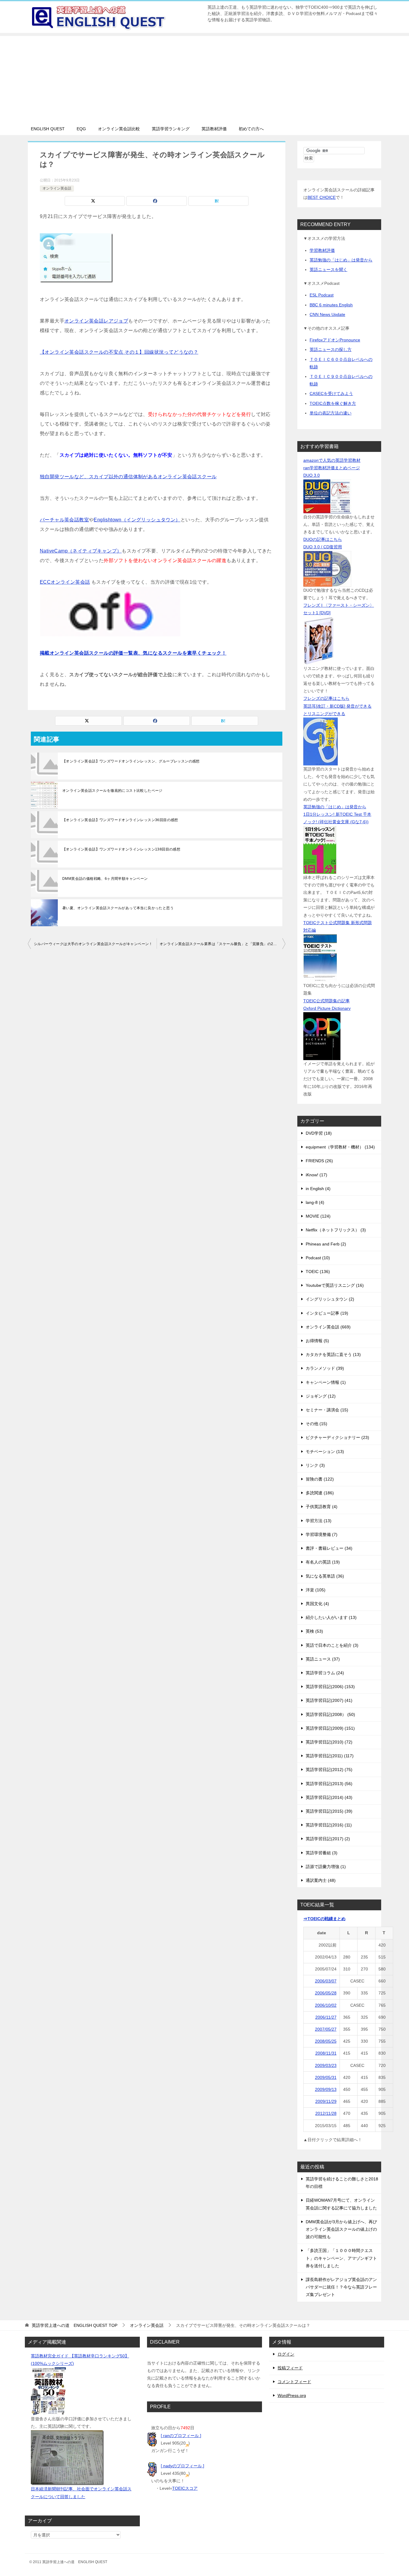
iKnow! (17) (316, 1175)
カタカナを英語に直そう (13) (333, 1354)
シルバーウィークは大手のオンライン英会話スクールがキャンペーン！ (93, 944)
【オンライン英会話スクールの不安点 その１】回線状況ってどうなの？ (119, 352)
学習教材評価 (322, 250)
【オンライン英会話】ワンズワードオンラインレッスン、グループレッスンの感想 (131, 761)
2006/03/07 (326, 1981)
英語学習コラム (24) (325, 1673)
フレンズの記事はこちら (326, 698)
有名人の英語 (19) (323, 1562)
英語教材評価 (214, 129)
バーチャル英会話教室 (64, 520)
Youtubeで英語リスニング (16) (335, 1285)
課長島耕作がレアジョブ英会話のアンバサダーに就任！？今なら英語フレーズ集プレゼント (341, 2287)
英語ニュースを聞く (328, 270)
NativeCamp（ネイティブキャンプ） (81, 551)
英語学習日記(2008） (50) (330, 1714)
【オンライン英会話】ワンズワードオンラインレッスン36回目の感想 (120, 820)
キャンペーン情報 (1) (326, 1382)
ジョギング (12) (321, 1396)
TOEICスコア (185, 2488)
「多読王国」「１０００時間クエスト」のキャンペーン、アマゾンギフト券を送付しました (341, 2258)
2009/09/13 (326, 2089)
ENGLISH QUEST (48, 129)
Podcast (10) (318, 1258)
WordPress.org (292, 2395)
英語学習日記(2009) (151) (330, 1728)
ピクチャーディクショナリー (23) (337, 1437)
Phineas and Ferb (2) (326, 1244)
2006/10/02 (326, 2005)
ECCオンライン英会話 (65, 582)
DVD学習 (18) (319, 1133)
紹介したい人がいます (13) (331, 1617)
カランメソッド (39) (325, 1368)
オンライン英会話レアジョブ (96, 321)
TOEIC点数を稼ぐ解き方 (333, 403)
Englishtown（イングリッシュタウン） (137, 520)
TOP (75, 2325)
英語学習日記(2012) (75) (329, 1770)
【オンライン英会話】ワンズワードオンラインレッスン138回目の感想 (121, 849)
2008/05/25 (326, 2041)
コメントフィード (294, 2382)
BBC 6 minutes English (331, 305)
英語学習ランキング (171, 129)
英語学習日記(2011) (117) (330, 1756)
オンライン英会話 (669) (328, 1327)
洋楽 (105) (316, 1590)
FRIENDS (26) (319, 1161)
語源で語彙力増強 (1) (326, 1867)
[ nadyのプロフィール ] (182, 2466)
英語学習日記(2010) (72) (329, 1742)
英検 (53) (314, 1631)
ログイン (286, 2354)
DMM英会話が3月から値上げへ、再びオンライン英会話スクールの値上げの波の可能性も (341, 2229)
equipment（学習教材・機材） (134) (340, 1147)
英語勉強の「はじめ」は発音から (341, 260)
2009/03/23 (326, 2065)
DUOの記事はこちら (323, 539)
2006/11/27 (326, 2017)
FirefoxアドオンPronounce (335, 340)
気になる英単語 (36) (325, 1576)
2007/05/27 (326, 2029)
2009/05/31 (326, 2077)
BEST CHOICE (322, 197)
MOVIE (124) (318, 1216)
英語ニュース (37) (323, 1659)
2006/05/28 (326, 1993)
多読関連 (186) (320, 1493)
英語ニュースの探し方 (331, 349)
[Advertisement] (205, 78)
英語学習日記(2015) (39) (329, 1811)
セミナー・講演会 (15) (327, 1410)
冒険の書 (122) (320, 1479)
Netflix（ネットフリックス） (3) (336, 1230)
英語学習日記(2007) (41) (329, 1700)
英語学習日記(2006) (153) (330, 1687)
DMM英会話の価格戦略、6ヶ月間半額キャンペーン (105, 879)
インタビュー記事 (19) (327, 1313)
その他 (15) (316, 1424)
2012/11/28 (326, 2113)
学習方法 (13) (319, 1521)
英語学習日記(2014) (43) (329, 1797)
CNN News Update (327, 314)
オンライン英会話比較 (119, 129)
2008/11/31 (326, 2053)
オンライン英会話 (57, 188)
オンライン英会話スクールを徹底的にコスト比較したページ (112, 791)
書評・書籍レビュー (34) (329, 1548)
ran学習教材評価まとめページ (332, 468)
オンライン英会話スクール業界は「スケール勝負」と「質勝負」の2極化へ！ (222, 944)
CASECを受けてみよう (331, 393)
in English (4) (318, 1189)
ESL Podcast (322, 295)
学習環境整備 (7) (322, 1534)
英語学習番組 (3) (322, 1853)
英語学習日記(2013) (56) (329, 1784)
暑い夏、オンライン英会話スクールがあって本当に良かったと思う (118, 908)
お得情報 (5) (317, 1341)
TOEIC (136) (318, 1272)
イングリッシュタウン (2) (330, 1299)
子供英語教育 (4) (322, 1507)
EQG (81, 129)
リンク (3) (315, 1465)
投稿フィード (290, 2368)
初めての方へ (251, 129)
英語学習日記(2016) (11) (329, 1825)
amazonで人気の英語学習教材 (332, 460)
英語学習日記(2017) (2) (328, 1839)
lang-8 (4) (315, 1202)
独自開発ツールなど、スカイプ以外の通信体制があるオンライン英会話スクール (128, 477)
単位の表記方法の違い (331, 413)
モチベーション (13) (325, 1452)
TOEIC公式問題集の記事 (327, 1001)
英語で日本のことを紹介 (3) (332, 1645)
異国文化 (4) (317, 1604)
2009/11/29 (326, 2101)
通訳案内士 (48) (321, 1880)
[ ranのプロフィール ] (181, 2436)
